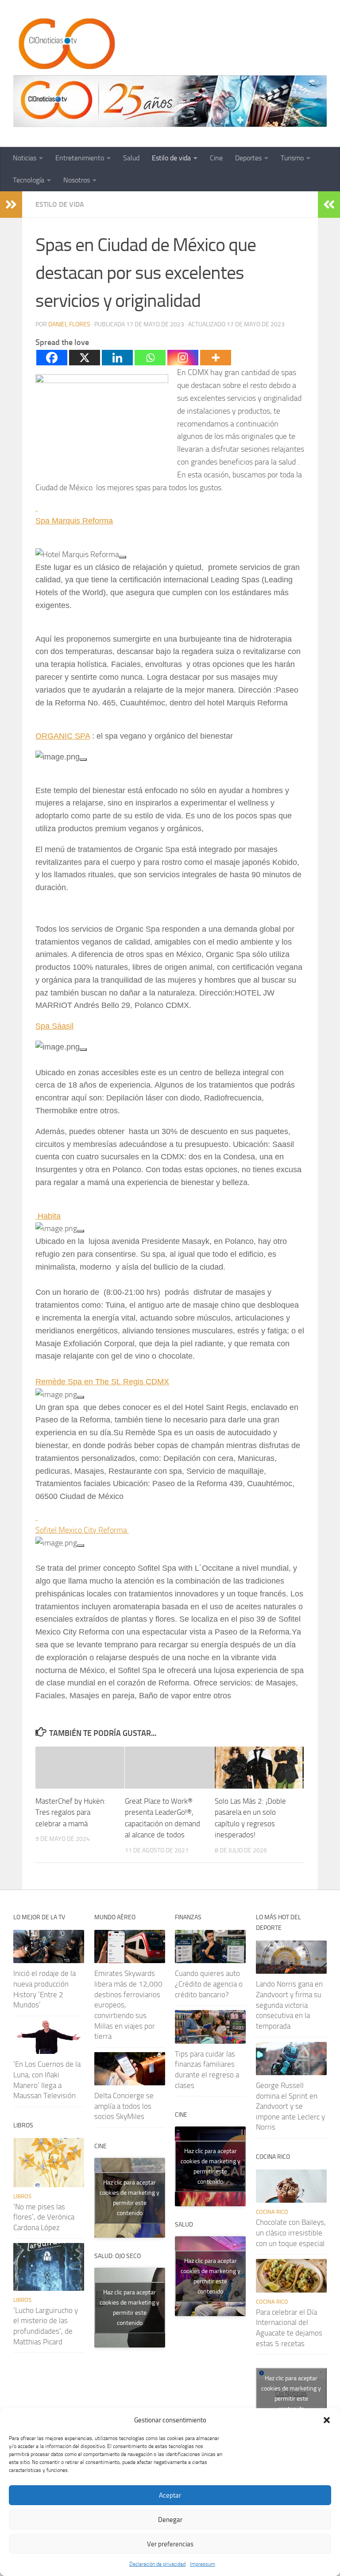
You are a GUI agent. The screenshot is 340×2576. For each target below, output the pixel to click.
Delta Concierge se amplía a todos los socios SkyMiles (124, 2106)
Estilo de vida (171, 158)
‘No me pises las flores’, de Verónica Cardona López (44, 2217)
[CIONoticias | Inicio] (65, 44)
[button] (327, 2420)
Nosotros (77, 180)
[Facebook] (52, 358)
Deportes (248, 158)
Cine (216, 158)
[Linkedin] (117, 358)
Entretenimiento (80, 158)
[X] (85, 358)
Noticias (25, 158)
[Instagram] (183, 358)
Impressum (203, 2564)
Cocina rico (272, 2212)
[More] (216, 358)
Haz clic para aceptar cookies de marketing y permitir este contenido (129, 2198)
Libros (22, 2196)
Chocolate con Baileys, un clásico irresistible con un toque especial (291, 2233)
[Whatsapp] (150, 358)
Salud (131, 158)
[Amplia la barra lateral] (11, 205)
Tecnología (29, 180)
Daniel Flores (69, 324)
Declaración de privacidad (157, 2564)
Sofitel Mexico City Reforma (82, 1530)
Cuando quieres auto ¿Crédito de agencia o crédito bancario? (209, 1984)
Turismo (292, 158)
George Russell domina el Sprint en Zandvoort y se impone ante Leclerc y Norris (290, 2106)
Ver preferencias (170, 2544)
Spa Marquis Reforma (74, 521)
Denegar (170, 2520)
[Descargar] (123, 557)
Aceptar (170, 2495)
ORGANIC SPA (63, 736)
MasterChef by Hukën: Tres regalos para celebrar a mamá (71, 1812)
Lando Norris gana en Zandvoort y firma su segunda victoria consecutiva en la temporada (289, 2005)
